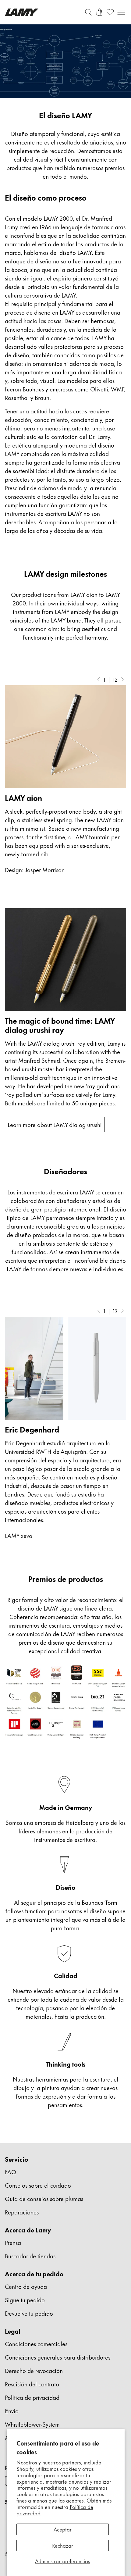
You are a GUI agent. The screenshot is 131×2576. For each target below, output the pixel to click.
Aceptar (63, 2529)
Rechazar (63, 2545)
